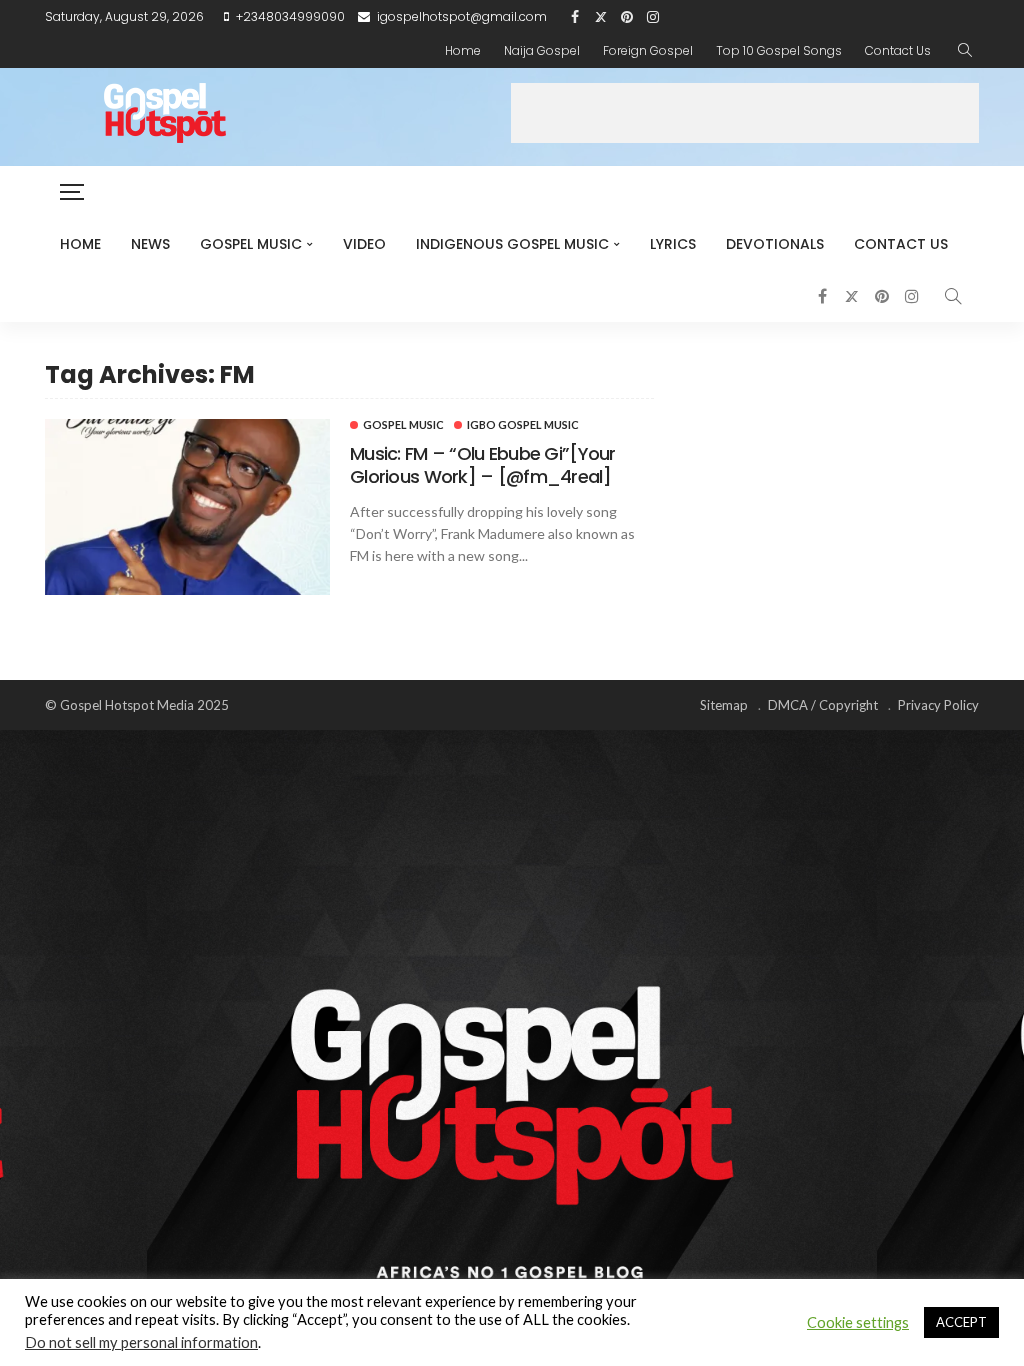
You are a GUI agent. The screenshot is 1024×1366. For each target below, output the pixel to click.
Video (364, 244)
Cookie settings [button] (858, 1322)
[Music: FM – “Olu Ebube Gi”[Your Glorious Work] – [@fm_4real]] (187, 507)
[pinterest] (627, 17)
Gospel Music (251, 244)
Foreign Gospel (648, 50)
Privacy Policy (938, 705)
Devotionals (775, 244)
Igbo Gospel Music (523, 424)
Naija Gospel (542, 50)
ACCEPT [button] (961, 1322)
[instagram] (653, 17)
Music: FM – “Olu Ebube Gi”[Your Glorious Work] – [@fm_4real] (483, 465)
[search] (965, 51)
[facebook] (575, 17)
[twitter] (601, 17)
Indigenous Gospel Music (512, 244)
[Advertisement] (745, 113)
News (150, 244)
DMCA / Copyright (823, 705)
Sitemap (724, 705)
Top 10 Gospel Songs (779, 50)
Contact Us (898, 50)
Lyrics (673, 244)
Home (463, 50)
